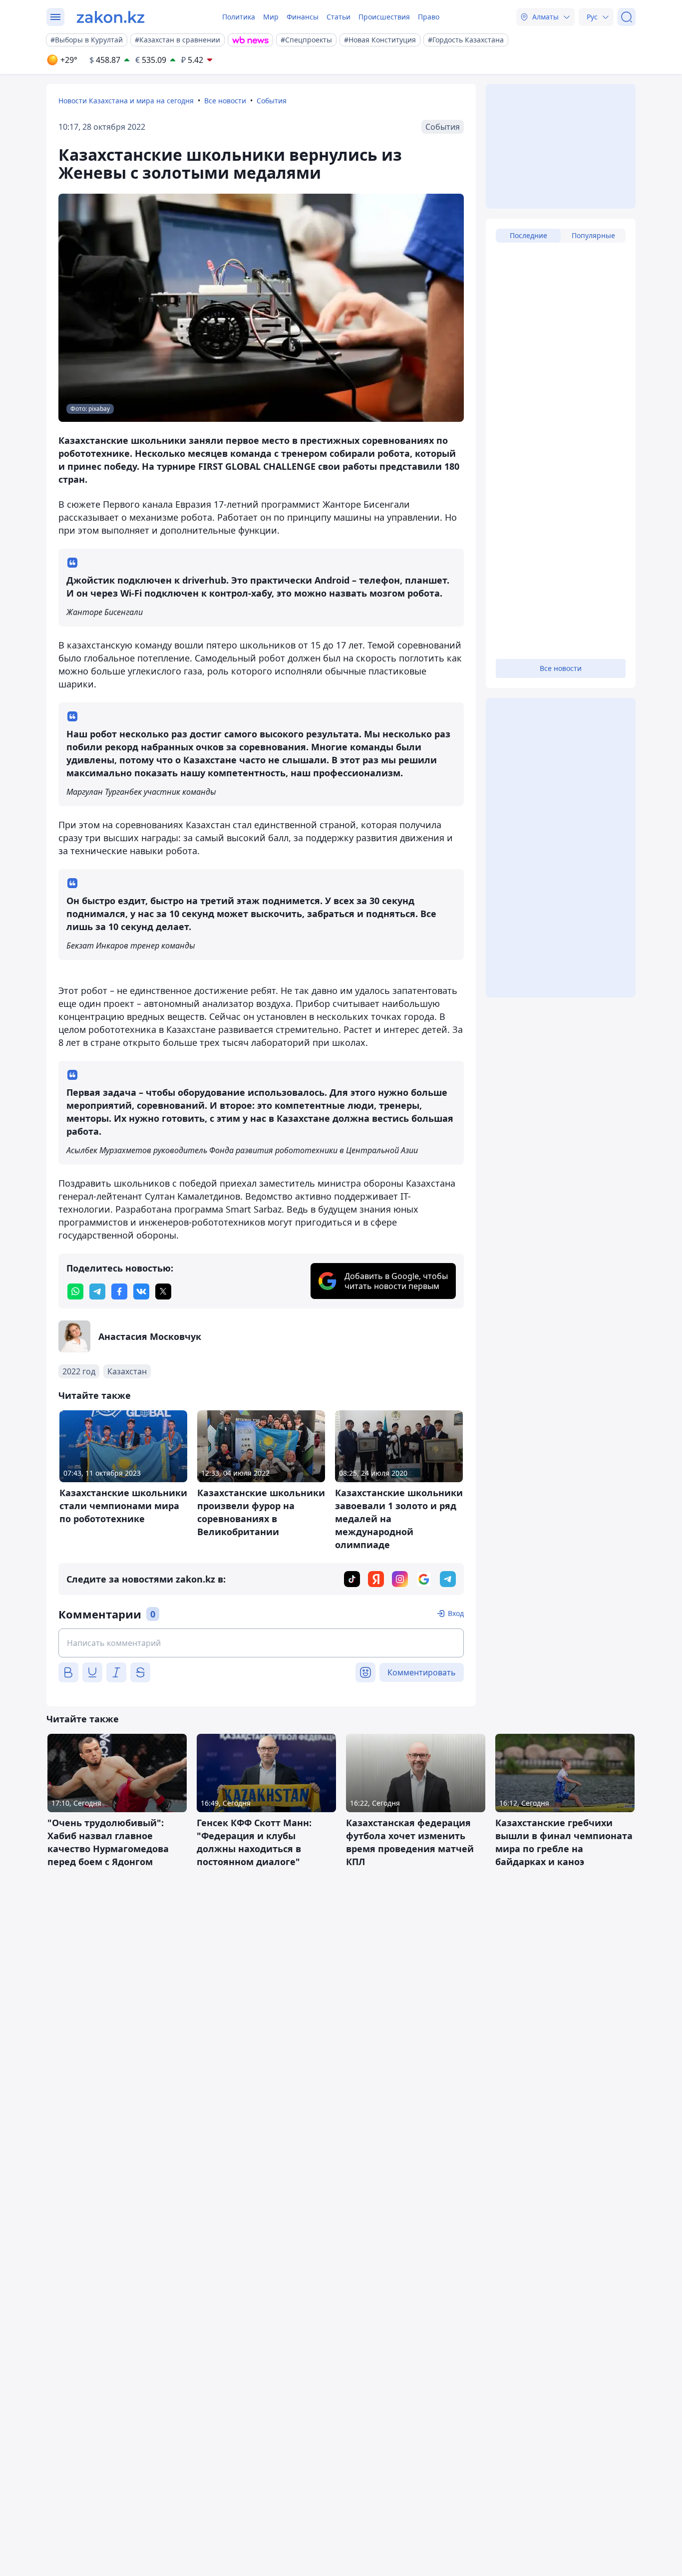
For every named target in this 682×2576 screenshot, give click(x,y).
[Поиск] (627, 17)
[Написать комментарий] (261, 1643)
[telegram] (97, 1291)
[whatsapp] (75, 1291)
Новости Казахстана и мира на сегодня (126, 101)
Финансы (303, 17)
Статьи (339, 17)
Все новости (225, 101)
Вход (456, 1613)
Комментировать (422, 1672)
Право (429, 17)
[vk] (141, 1291)
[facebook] (119, 1291)
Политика (239, 17)
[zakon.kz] (111, 17)
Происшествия (384, 17)
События (272, 101)
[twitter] (163, 1291)
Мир (271, 17)
